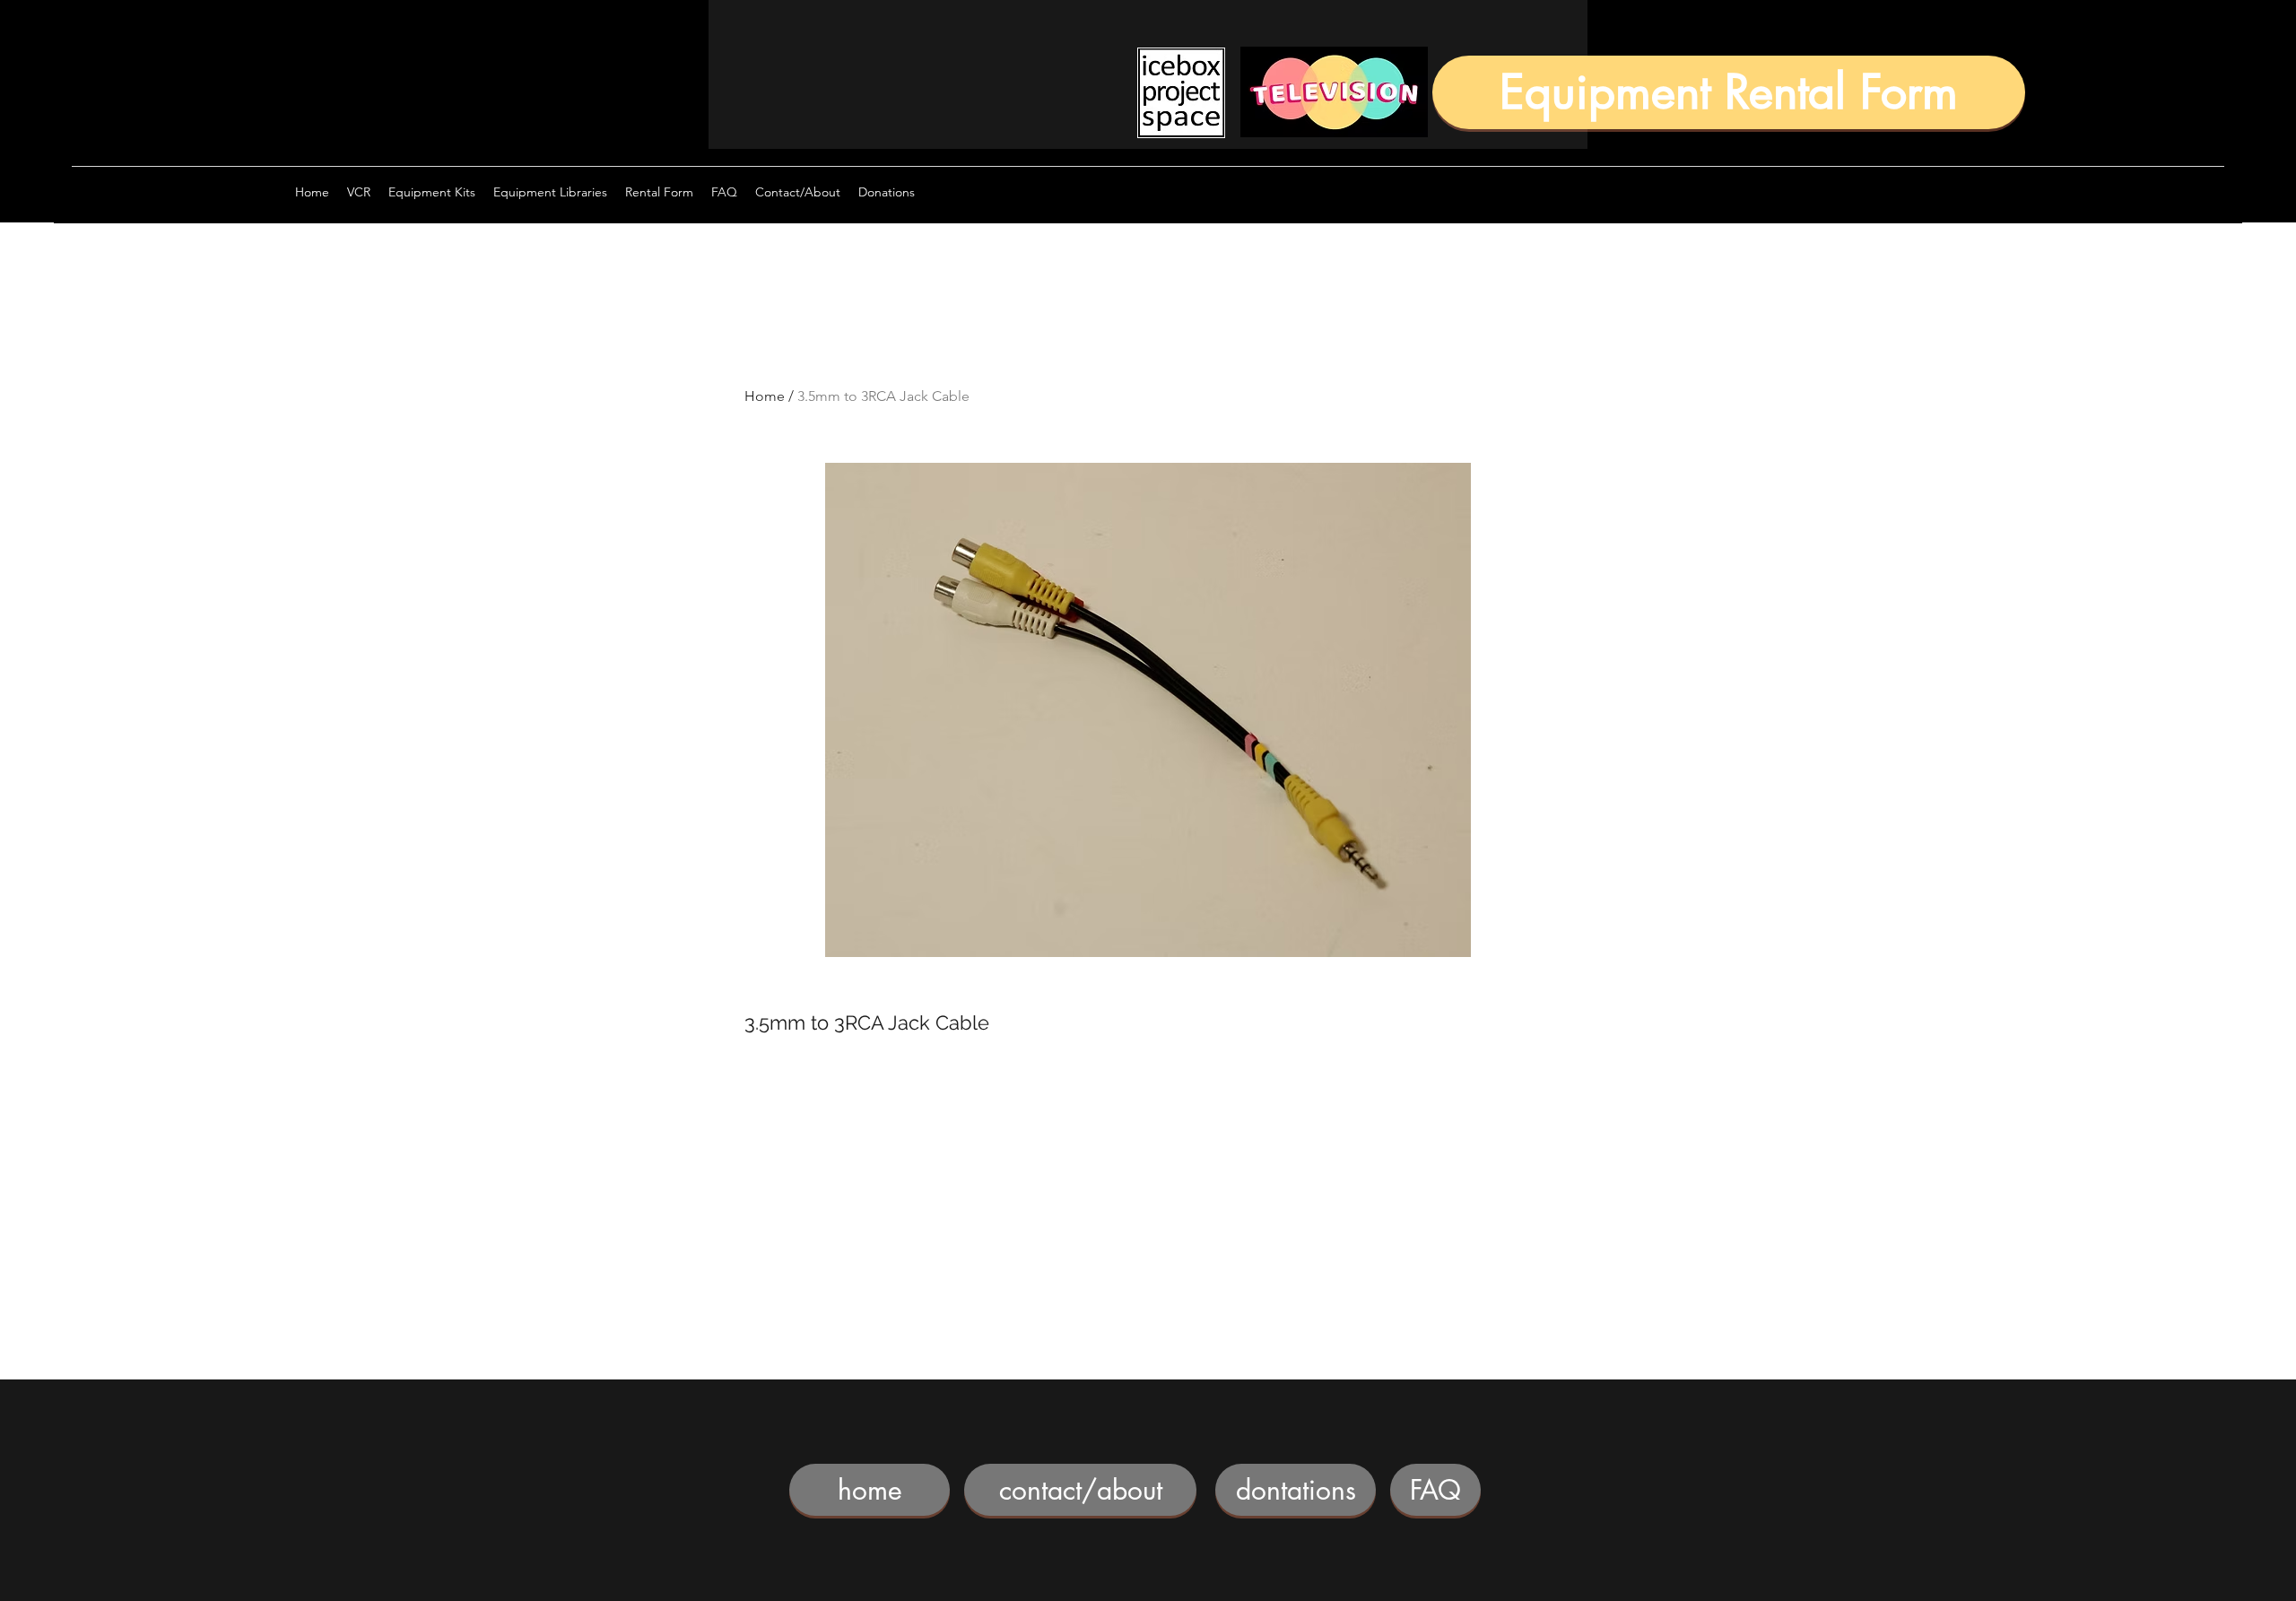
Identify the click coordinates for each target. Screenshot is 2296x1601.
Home (765, 396)
